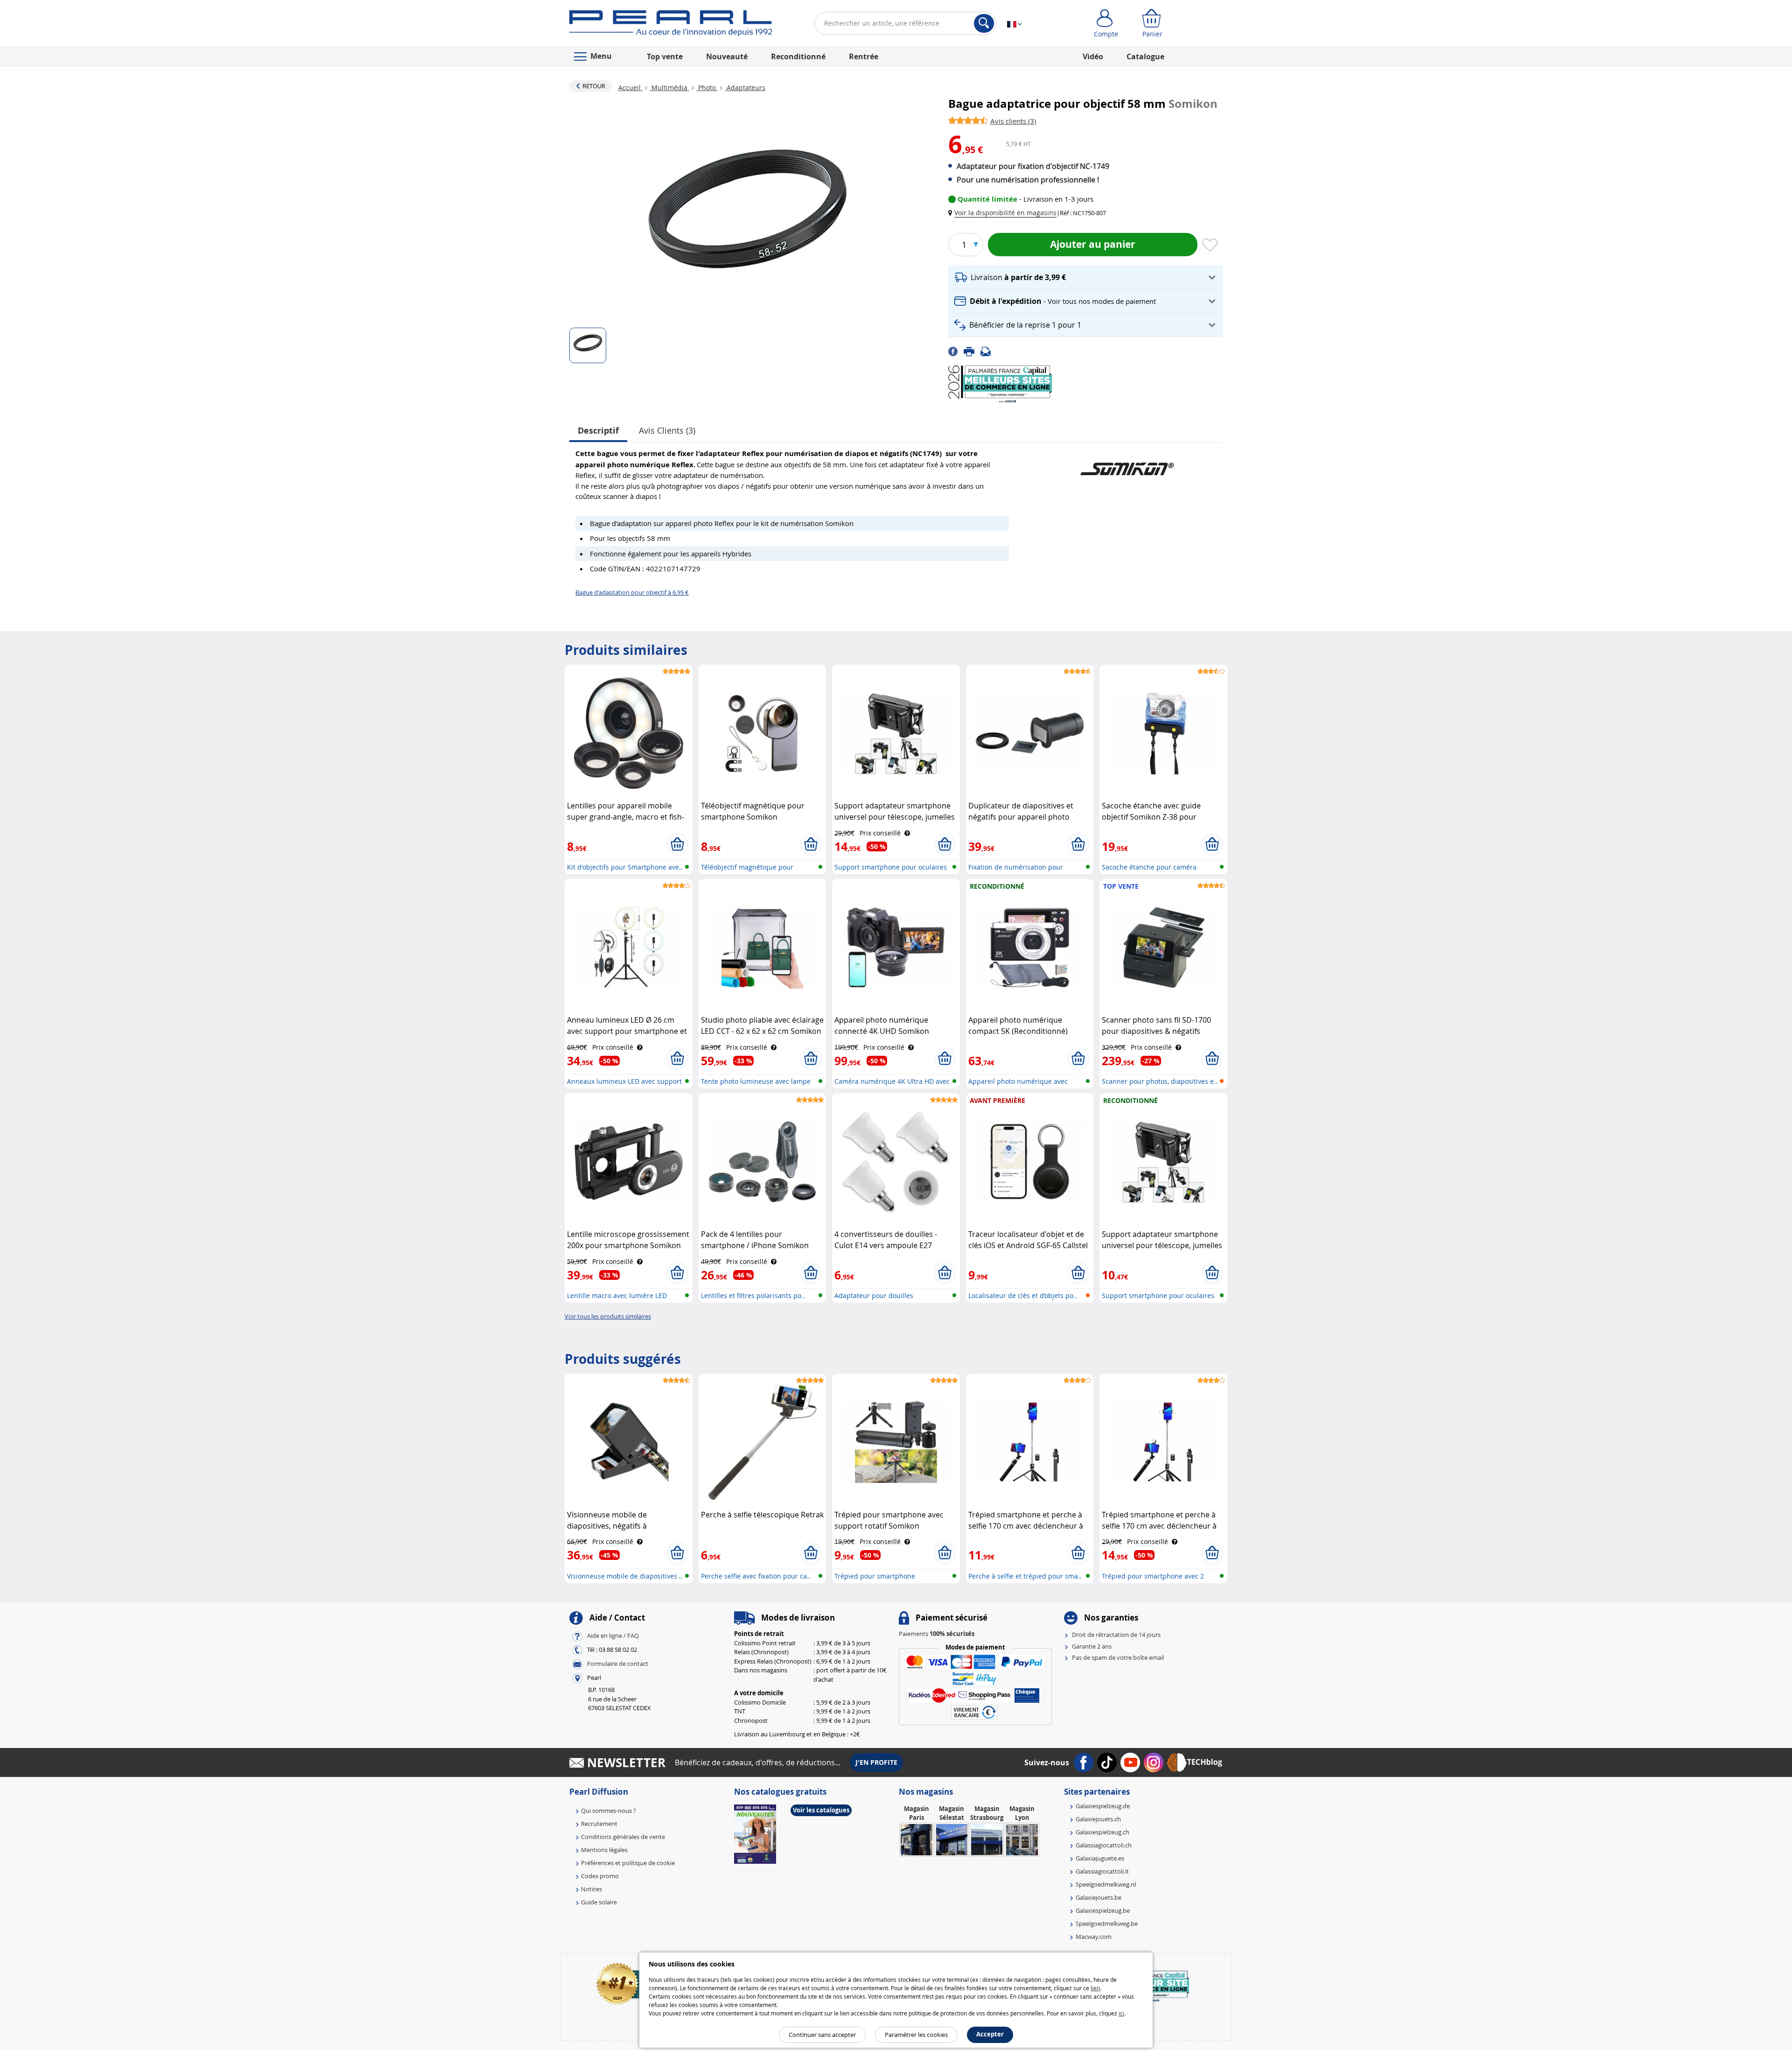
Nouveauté (727, 56)
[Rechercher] (984, 23)
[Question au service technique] (988, 351)
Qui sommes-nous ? (609, 1811)
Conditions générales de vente (623, 1837)
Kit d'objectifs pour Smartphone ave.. (625, 867)
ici (1121, 2013)
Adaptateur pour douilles (874, 1295)
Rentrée (864, 56)
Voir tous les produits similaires (608, 1316)
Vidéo (1093, 56)
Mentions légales (604, 1850)
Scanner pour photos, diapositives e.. (1160, 1081)
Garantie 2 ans (1092, 1646)
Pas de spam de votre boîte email (1118, 1657)
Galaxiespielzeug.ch (1102, 1832)
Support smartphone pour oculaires (891, 867)
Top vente (665, 56)
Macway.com (1094, 1937)
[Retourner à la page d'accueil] (671, 25)
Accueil (630, 88)
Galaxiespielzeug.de (1103, 1806)
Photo (707, 88)
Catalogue (1145, 56)
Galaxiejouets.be (1099, 1897)
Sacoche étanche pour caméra (1149, 867)
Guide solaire (599, 1902)
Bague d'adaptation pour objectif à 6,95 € (632, 592)
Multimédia (669, 88)
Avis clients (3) (667, 430)
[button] (1004, 213)
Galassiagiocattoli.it (1102, 1871)
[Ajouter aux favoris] (1210, 246)
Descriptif (598, 431)
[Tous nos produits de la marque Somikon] (1127, 464)
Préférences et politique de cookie (628, 1863)
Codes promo (600, 1876)
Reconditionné (798, 56)
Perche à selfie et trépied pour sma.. (1025, 1576)
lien (1095, 1988)
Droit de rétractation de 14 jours (1116, 1635)
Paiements (937, 1634)
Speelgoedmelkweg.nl (1106, 1884)
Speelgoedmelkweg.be (1107, 1924)
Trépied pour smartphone (875, 1576)
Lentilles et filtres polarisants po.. (753, 1295)
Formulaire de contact (618, 1664)
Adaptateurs (745, 88)
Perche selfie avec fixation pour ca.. (756, 1576)
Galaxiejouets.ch (1098, 1819)
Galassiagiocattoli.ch (1104, 1845)
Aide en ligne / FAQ (613, 1636)
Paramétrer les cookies (916, 2035)
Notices (591, 1889)
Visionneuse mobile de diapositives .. (625, 1576)
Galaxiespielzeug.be (1103, 1910)
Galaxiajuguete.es (1100, 1858)
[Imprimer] (972, 351)
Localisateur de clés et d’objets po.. (1023, 1295)
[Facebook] (956, 351)
